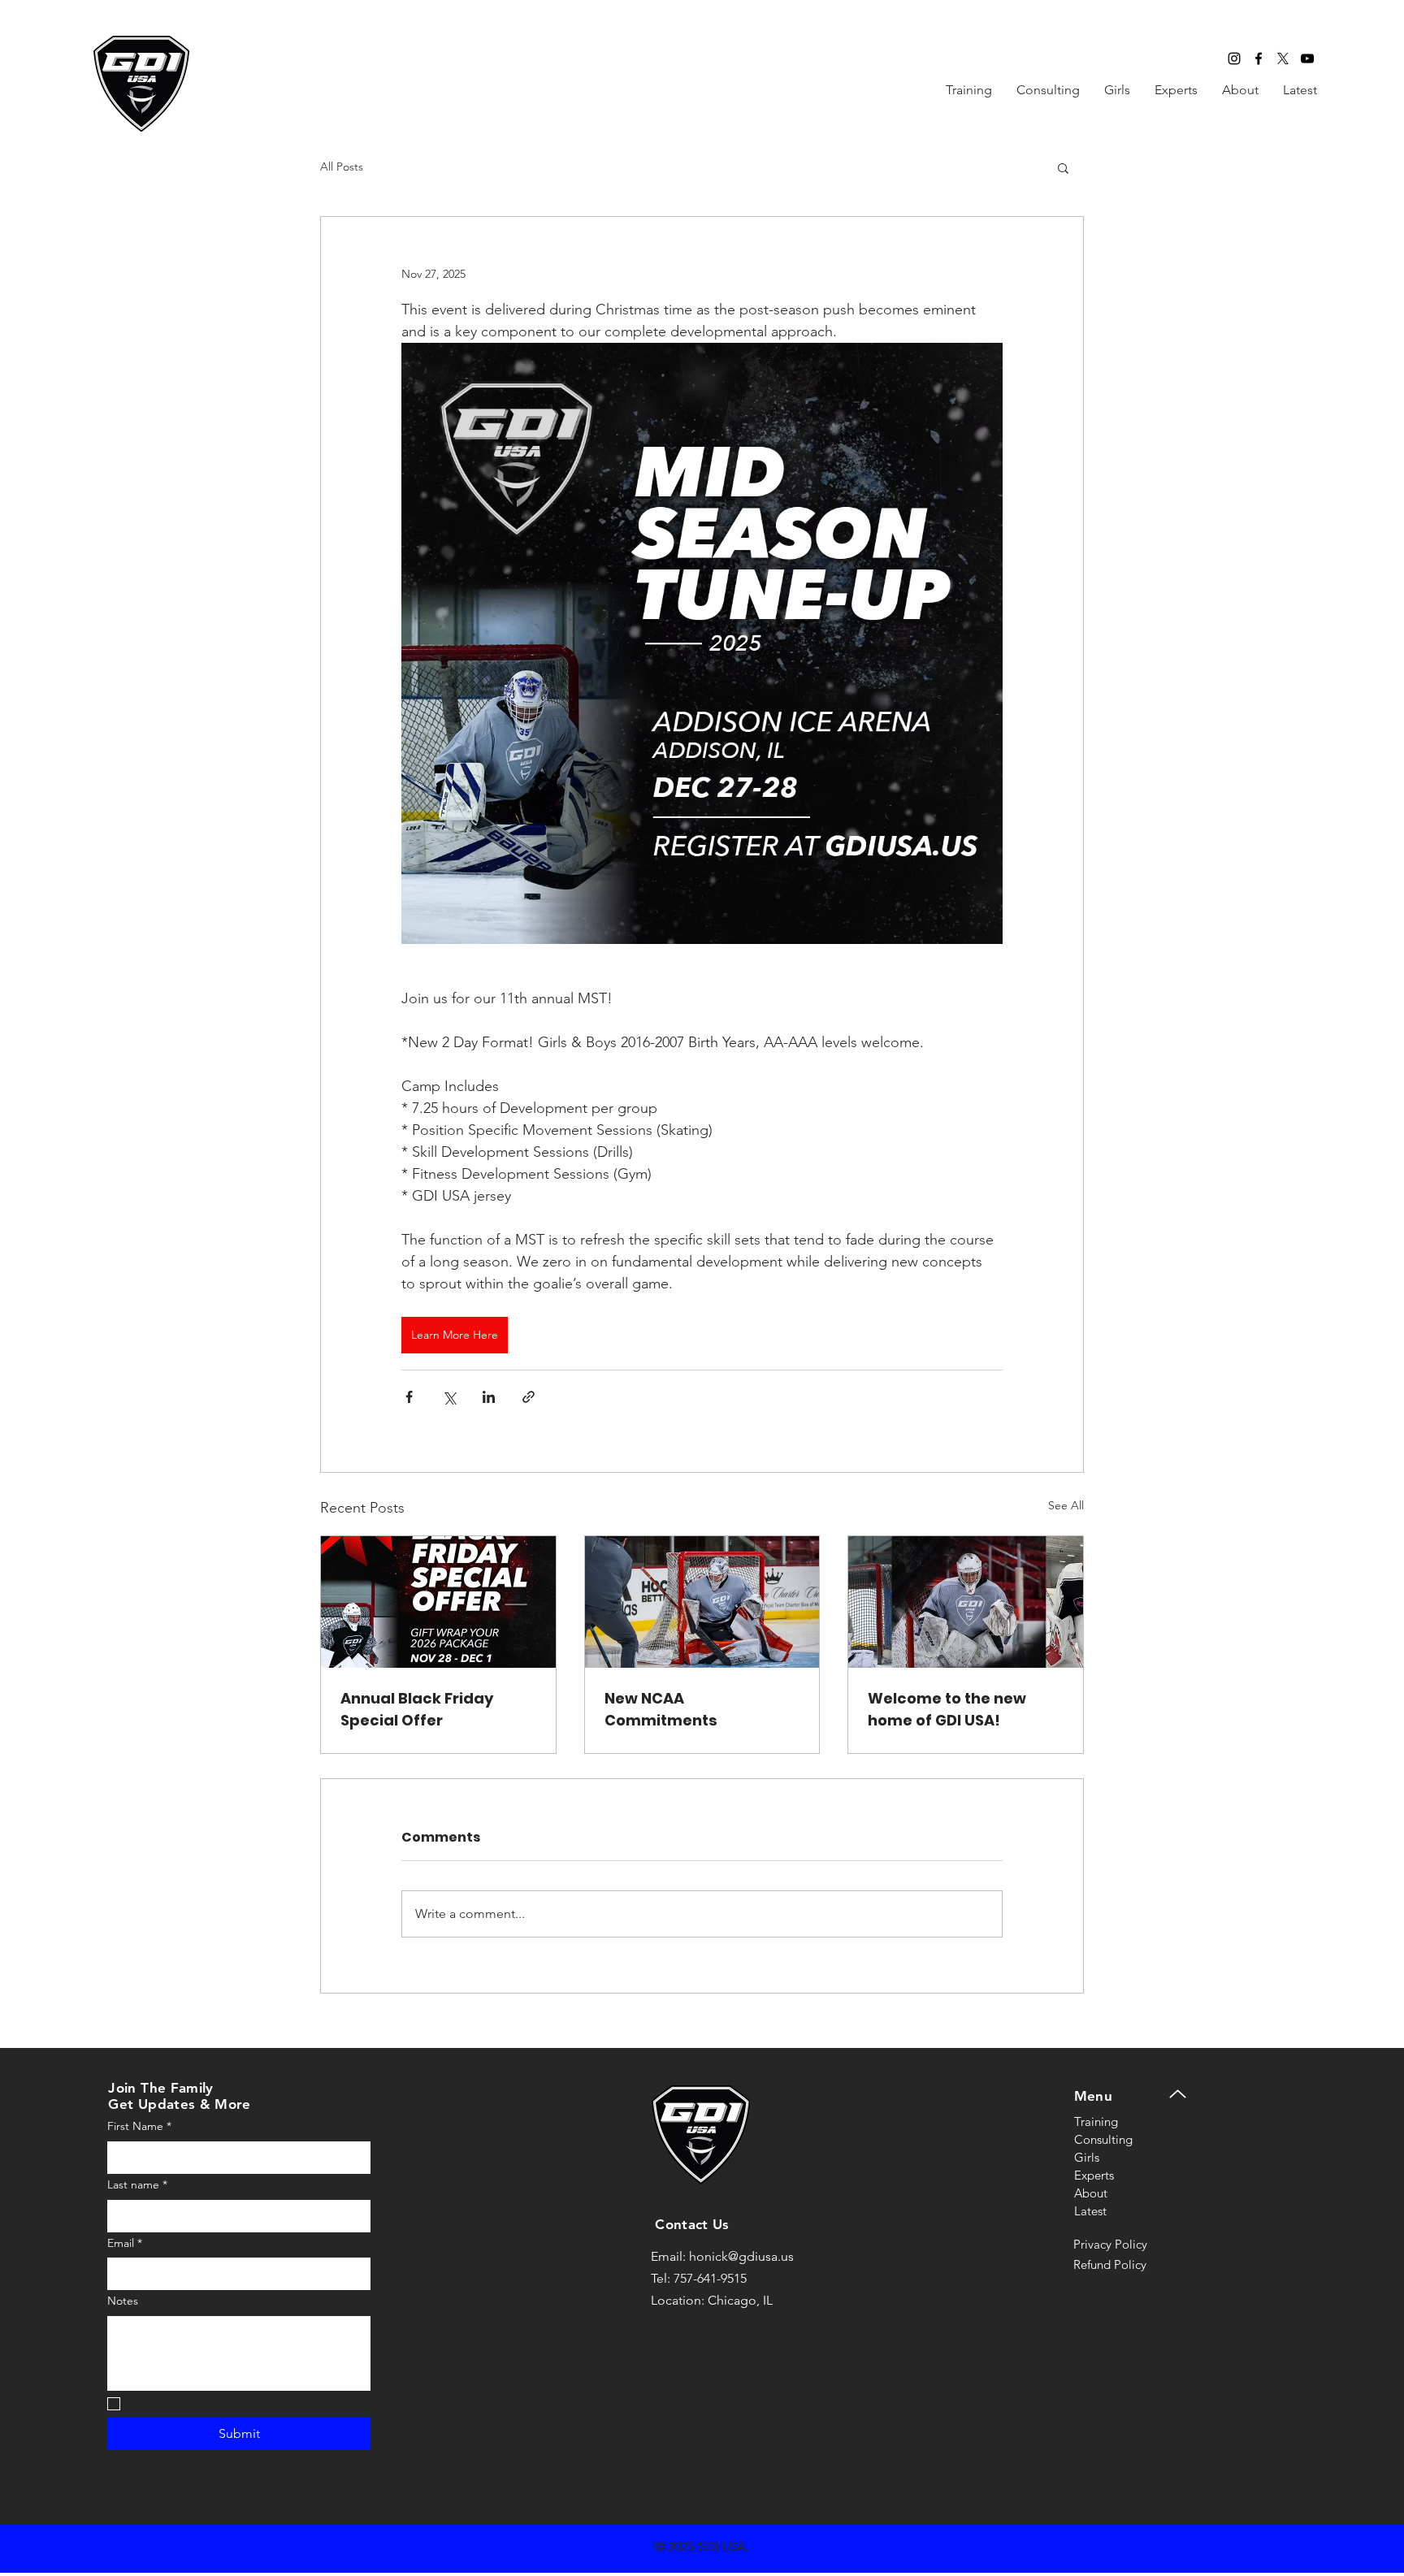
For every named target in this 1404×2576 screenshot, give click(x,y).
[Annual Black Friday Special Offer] (438, 1602)
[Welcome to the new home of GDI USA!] (966, 1602)
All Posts (342, 167)
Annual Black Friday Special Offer (417, 1709)
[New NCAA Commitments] (702, 1602)
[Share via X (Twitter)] (449, 1397)
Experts (1094, 2175)
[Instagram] (1234, 58)
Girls (1087, 2157)
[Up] (1178, 2094)
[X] (1283, 58)
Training (1096, 2121)
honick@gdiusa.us (741, 2256)
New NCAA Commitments (661, 1709)
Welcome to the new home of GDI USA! (947, 1709)
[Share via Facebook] (409, 1397)
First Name (139, 2126)
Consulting (1103, 2139)
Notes (123, 2301)
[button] (1063, 167)
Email (125, 2243)
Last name (137, 2184)
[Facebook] (1259, 58)
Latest (1090, 2211)
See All (1066, 1505)
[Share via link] (529, 1397)
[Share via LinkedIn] (489, 1397)
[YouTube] (1307, 58)
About (1091, 2193)
